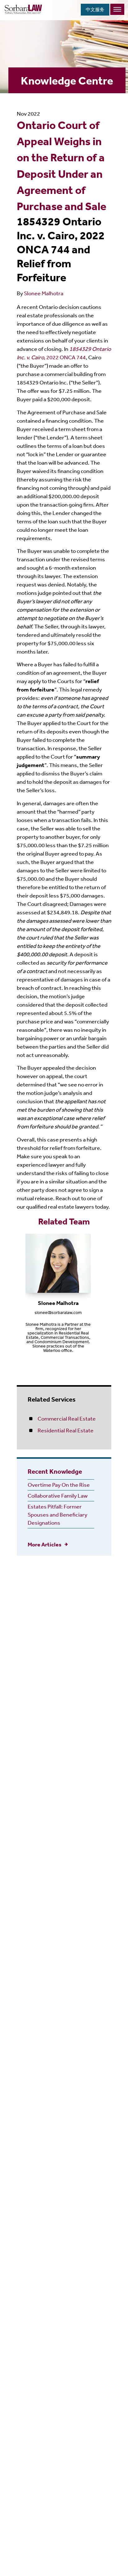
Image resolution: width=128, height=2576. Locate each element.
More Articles (45, 1544)
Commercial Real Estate (67, 1418)
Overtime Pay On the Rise (59, 1485)
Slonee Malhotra (44, 293)
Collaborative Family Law (58, 1495)
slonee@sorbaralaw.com (58, 1312)
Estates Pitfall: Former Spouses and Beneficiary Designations (57, 1514)
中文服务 (95, 9)
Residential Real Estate (66, 1430)
